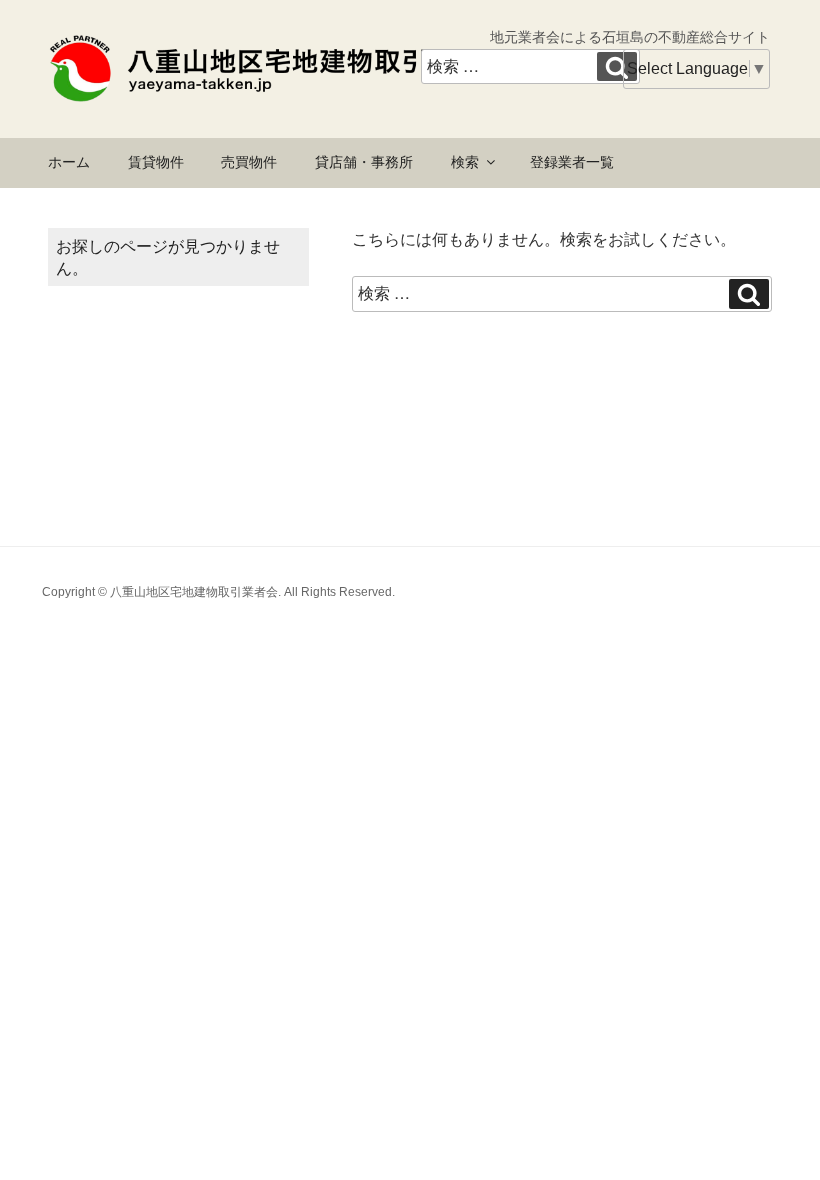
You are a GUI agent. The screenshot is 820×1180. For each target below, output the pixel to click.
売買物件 (249, 162)
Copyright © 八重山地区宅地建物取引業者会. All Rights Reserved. (218, 592)
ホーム (69, 162)
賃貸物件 (156, 162)
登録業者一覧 (572, 162)
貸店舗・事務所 (364, 162)
